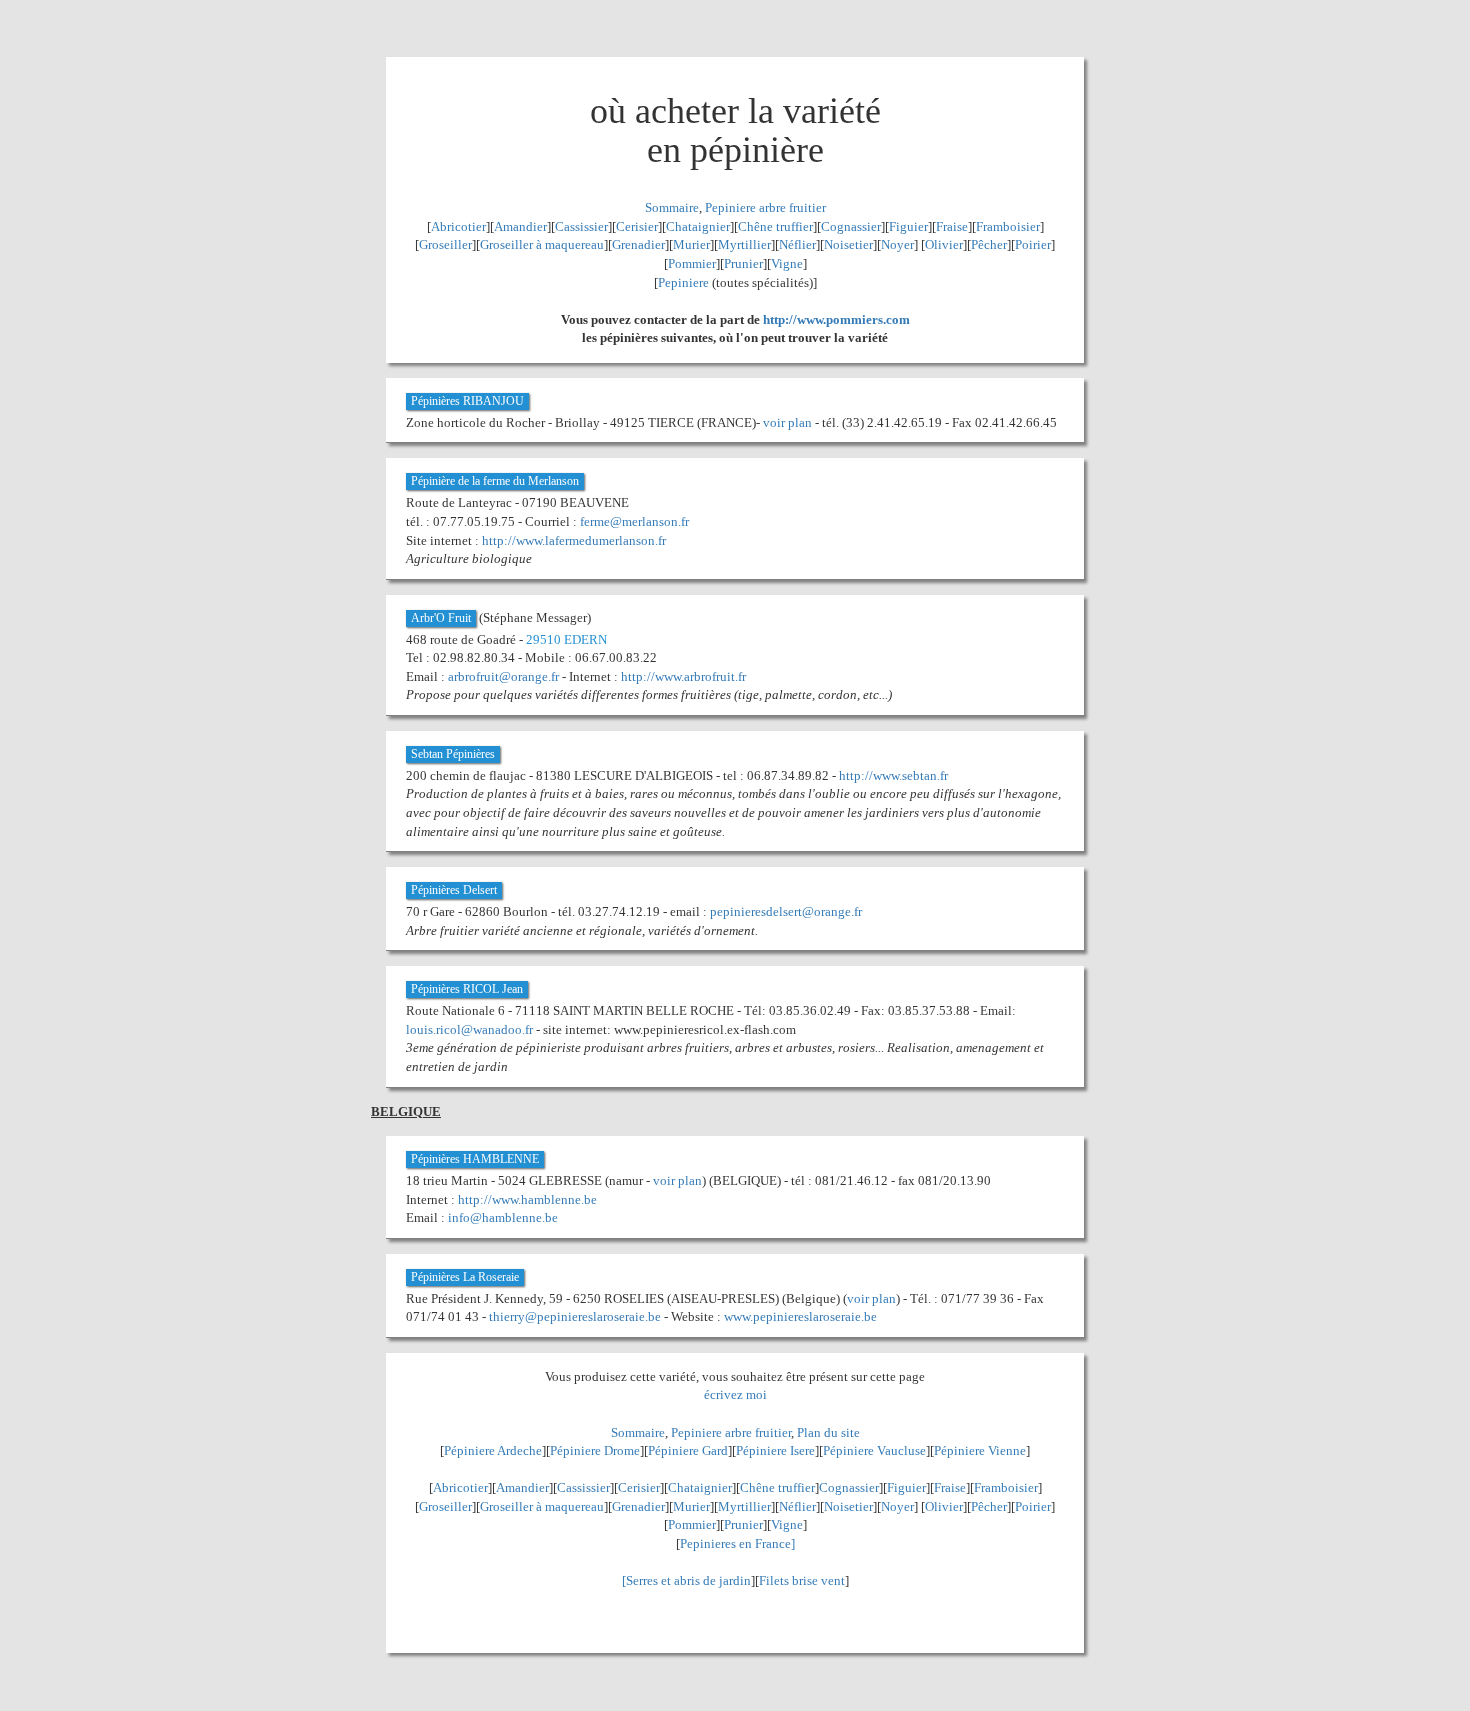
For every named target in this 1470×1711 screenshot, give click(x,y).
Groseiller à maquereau (542, 244)
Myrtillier (744, 244)
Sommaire (672, 207)
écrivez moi (735, 1394)
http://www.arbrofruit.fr (683, 676)
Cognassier (851, 226)
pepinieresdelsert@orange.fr (786, 911)
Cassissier (581, 226)
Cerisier (637, 226)
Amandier (520, 226)
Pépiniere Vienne (980, 1450)
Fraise (952, 226)
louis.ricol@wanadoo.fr (469, 1029)
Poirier (1033, 244)
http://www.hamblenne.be (527, 1199)
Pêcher (989, 244)
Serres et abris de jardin (688, 1580)
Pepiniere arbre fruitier (765, 207)
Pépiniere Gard (688, 1450)
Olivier (944, 244)
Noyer (897, 244)
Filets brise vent (802, 1580)
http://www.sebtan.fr (893, 775)
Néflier (797, 244)
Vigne (787, 263)
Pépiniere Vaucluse (874, 1450)
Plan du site (828, 1432)
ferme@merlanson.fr (634, 521)
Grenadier (638, 244)
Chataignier (698, 226)
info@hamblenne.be (503, 1217)
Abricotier (458, 226)
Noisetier (848, 244)
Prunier (743, 263)
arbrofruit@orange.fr (503, 676)
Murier (691, 244)
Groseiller (445, 244)
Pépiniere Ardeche (493, 1450)
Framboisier (1008, 226)
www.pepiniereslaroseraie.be (800, 1316)
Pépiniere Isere (775, 1450)
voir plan (787, 422)
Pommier (692, 263)
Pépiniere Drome (595, 1450)
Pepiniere (683, 282)
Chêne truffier (775, 226)
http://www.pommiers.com (836, 319)
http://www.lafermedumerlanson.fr (574, 540)
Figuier (908, 226)
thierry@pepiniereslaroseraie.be (575, 1316)
